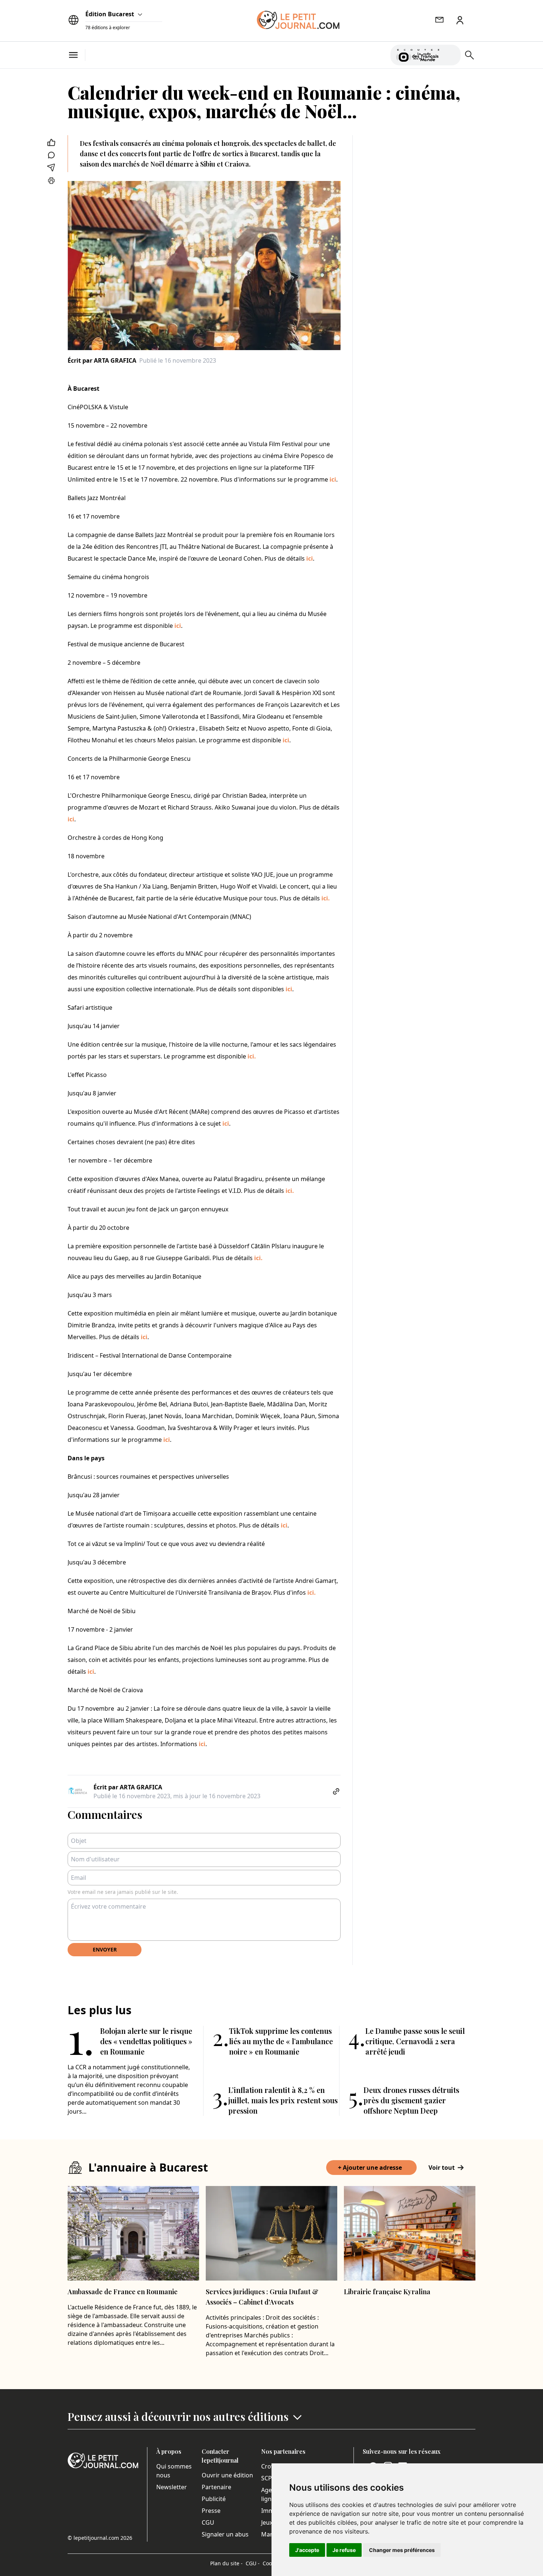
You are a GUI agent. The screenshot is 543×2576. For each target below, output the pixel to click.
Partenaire (216, 2487)
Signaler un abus (225, 2534)
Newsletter (172, 2487)
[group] (451, 54)
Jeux (267, 2522)
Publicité (214, 2499)
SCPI (267, 2478)
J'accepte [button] (307, 2550)
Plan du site (226, 2563)
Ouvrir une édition (227, 2475)
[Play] (451, 55)
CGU (208, 2522)
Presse (211, 2511)
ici (332, 479)
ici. (326, 898)
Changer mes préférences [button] (402, 2550)
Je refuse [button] (344, 2550)
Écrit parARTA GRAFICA (102, 360)
